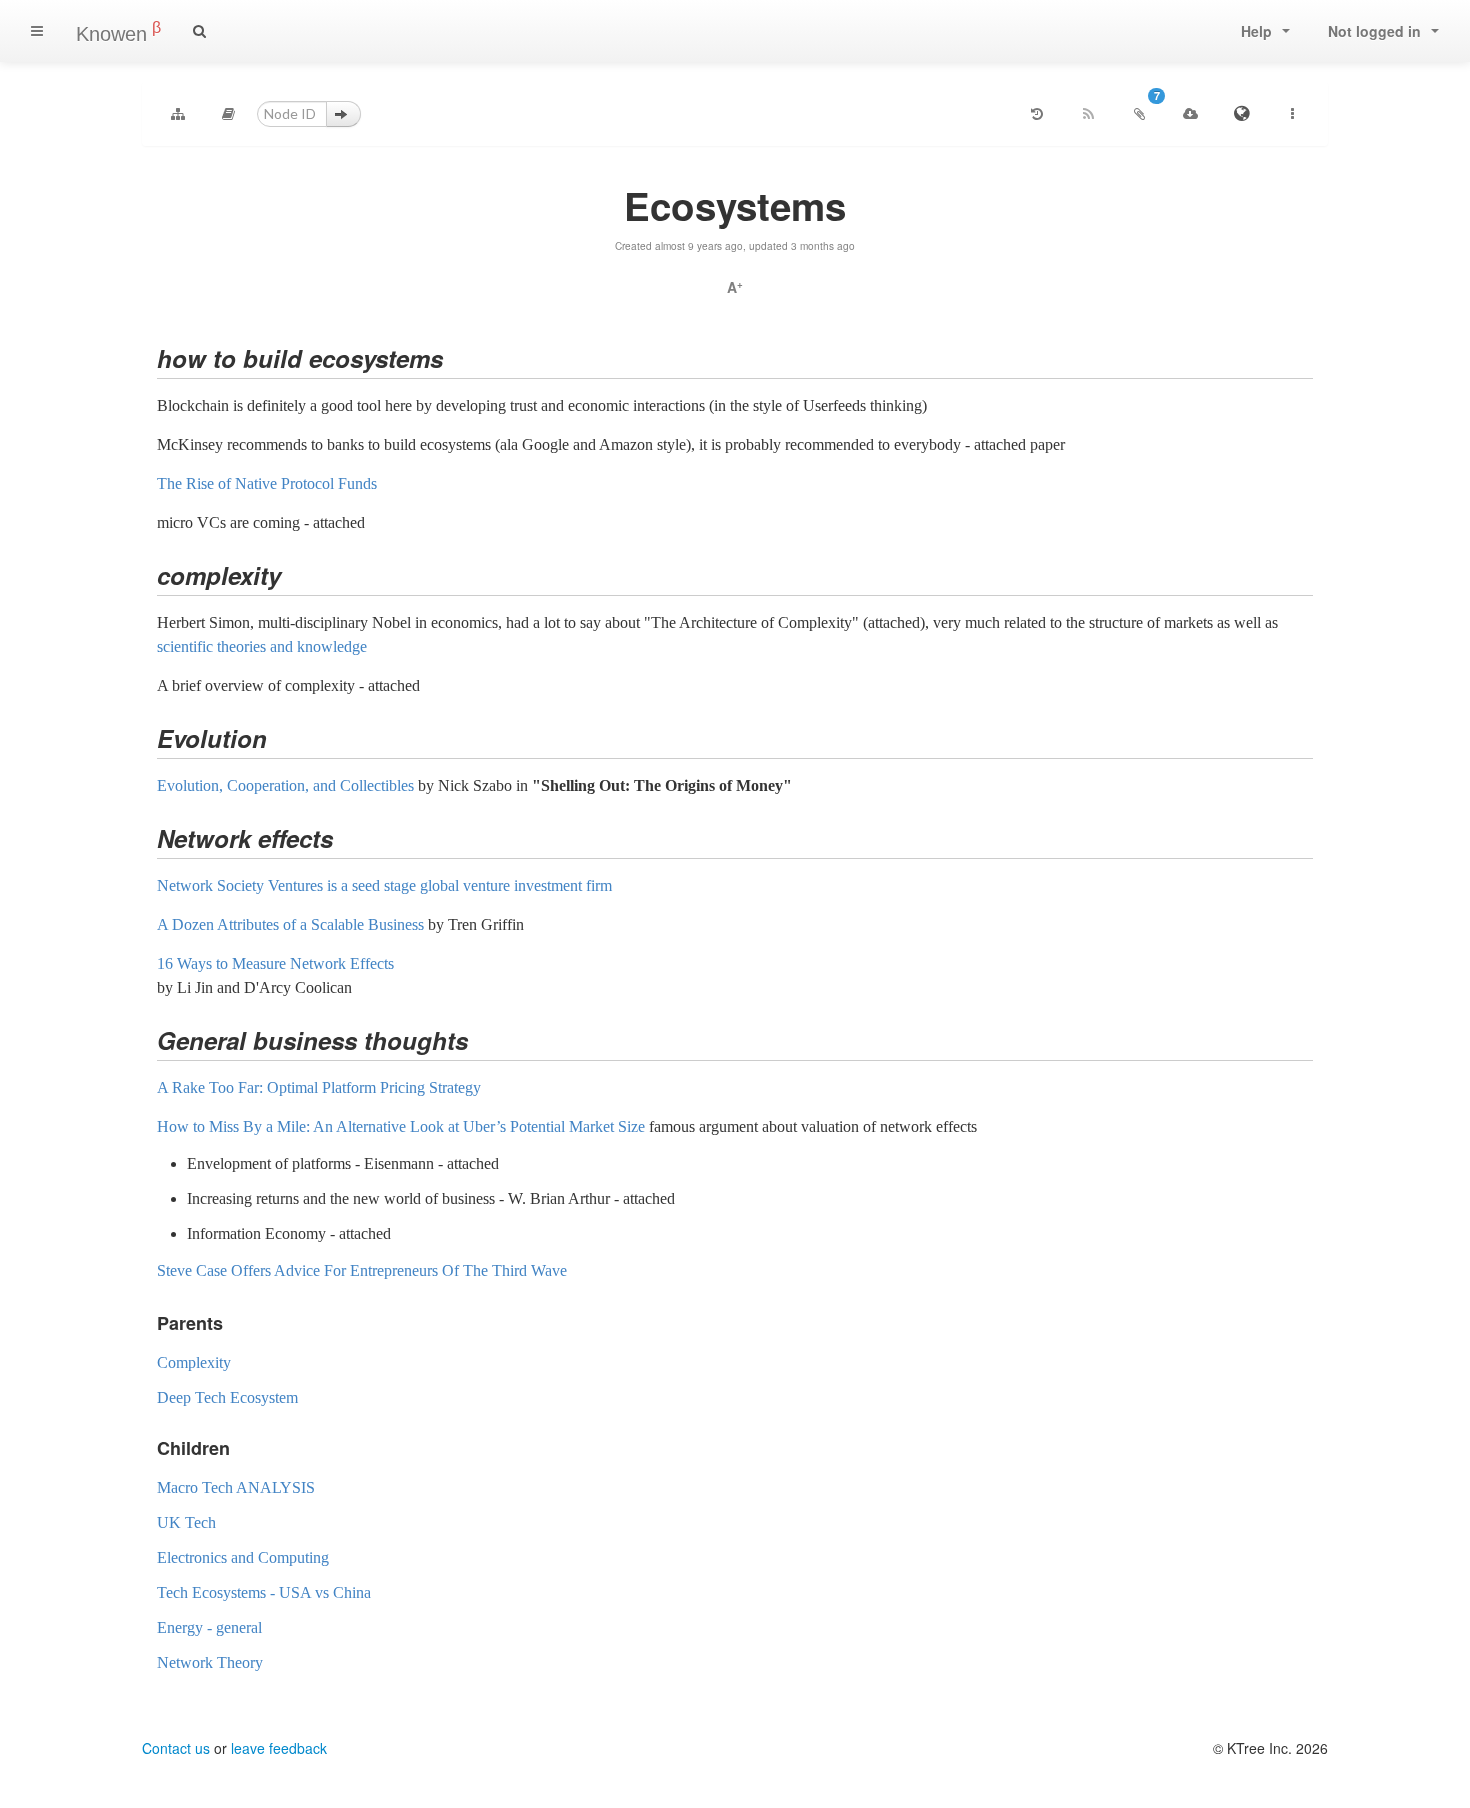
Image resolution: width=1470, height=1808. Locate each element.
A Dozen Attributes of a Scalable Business (290, 924)
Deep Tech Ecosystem (227, 1397)
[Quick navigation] (229, 114)
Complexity (194, 1362)
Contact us (176, 1748)
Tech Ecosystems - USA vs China (264, 1592)
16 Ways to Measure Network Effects (275, 963)
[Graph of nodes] (178, 114)
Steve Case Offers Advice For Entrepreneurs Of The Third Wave (362, 1270)
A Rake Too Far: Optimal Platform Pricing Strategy (319, 1087)
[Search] (199, 31)
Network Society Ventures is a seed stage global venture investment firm (384, 885)
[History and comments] (1037, 114)
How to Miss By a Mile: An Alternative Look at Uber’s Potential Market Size (401, 1126)
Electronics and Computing (243, 1557)
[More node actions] (1292, 114)
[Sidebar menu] (37, 31)
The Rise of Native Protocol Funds (267, 483)
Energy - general (209, 1627)
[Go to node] (343, 114)
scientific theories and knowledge (262, 646)
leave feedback (279, 1748)
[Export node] (1190, 114)
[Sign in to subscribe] (1088, 114)
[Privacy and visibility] (1241, 114)
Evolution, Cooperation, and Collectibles (285, 785)
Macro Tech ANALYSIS (236, 1487)
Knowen (118, 32)
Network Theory (210, 1662)
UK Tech (186, 1522)
